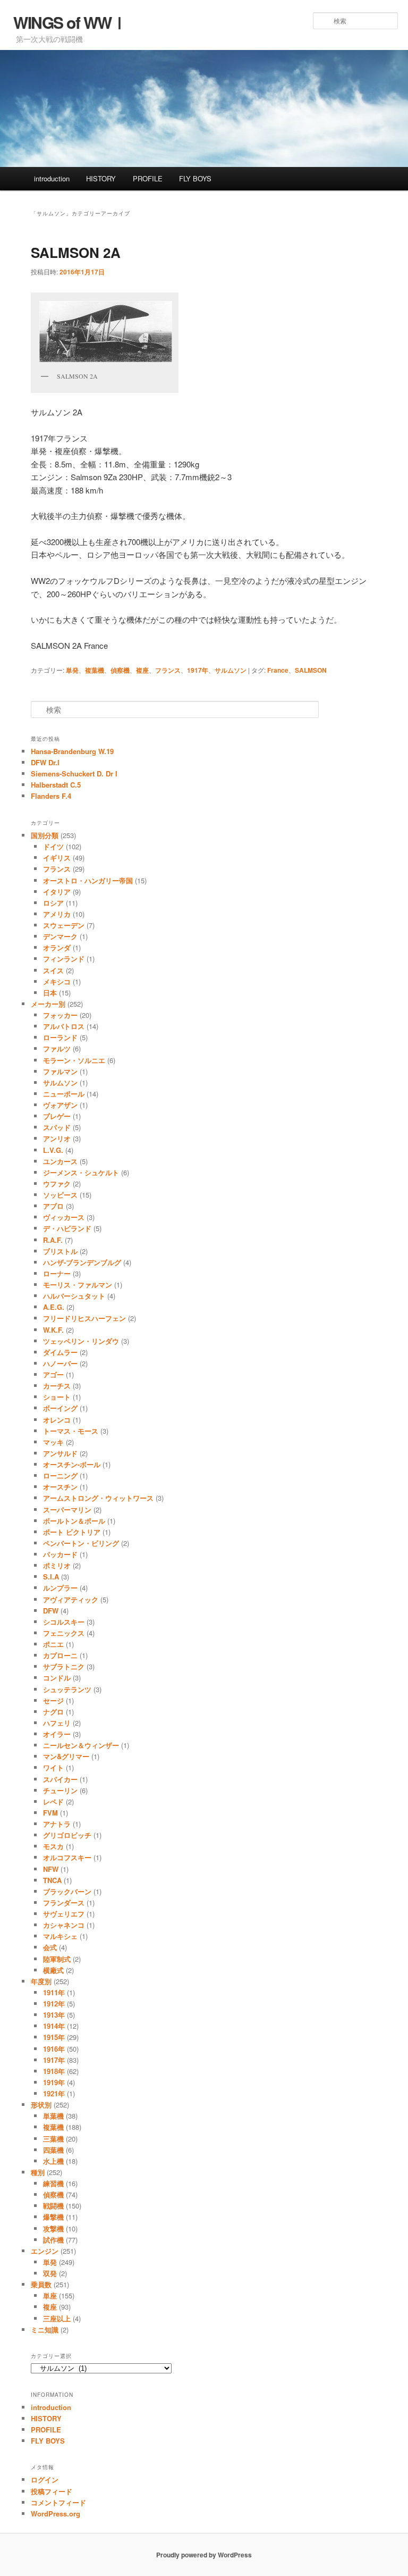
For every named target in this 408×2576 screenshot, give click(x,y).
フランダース (64, 1902)
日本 (50, 993)
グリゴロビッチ (67, 1835)
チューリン (60, 1790)
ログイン (45, 2479)
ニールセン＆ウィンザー (81, 1745)
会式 (50, 1947)
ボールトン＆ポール (74, 1521)
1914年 (54, 2026)
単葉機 (53, 2116)
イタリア (57, 892)
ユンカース (60, 1161)
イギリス (57, 858)
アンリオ (57, 1138)
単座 (50, 2295)
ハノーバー (60, 1363)
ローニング (60, 1475)
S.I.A (51, 1576)
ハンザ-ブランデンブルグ (82, 1262)
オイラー (57, 1734)
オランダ (57, 947)
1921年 (54, 2093)
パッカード (60, 1554)
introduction (52, 178)
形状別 (41, 2105)
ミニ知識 (45, 2330)
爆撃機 (53, 2217)
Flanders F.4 (51, 796)
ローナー (57, 1273)
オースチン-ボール (72, 1464)
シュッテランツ (67, 1689)
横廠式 (53, 1970)
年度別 (41, 1981)
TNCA (52, 1880)
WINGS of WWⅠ (70, 22)
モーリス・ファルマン (78, 1285)
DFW (51, 1611)
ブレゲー (57, 1116)
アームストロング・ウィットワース (98, 1498)
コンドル (57, 1678)
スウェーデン (64, 925)
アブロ (53, 1206)
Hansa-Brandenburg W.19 (72, 751)
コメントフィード (58, 2502)
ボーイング (60, 1408)
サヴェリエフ (64, 1914)
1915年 (54, 2037)
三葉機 (53, 2139)
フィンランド (64, 959)
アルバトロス (64, 1026)
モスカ (53, 1846)
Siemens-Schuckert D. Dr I (74, 773)
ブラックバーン (67, 1891)
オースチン (60, 1487)
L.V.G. (53, 1150)
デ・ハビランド (67, 1228)
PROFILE (148, 178)
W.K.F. (53, 1330)
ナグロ (53, 1712)
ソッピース (60, 1195)
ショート (57, 1397)
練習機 (53, 2183)
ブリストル (60, 1251)
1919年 (54, 2082)
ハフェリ (57, 1723)
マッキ (53, 1442)
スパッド (57, 1127)
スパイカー (60, 1779)
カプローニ (60, 1655)
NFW (51, 1869)
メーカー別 (48, 1004)
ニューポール (64, 1094)
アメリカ (57, 914)
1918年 (54, 2071)
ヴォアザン (60, 1105)
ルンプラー (60, 1588)
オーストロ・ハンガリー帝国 (88, 880)
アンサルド (60, 1453)
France (278, 670)
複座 (142, 670)
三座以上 (57, 2318)
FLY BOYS (195, 178)
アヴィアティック (71, 1599)
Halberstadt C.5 (56, 785)
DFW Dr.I (45, 762)
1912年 (54, 2004)
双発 (50, 2273)
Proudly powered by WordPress (204, 2555)
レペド (53, 1801)
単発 (72, 670)
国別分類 (45, 835)
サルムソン (231, 670)
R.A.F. (53, 1240)
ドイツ (53, 846)
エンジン (45, 2251)
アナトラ (57, 1824)
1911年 (54, 1992)
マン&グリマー (66, 1756)
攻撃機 (53, 2228)
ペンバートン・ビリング (81, 1543)
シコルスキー (64, 1622)
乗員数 (41, 2284)
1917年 (198, 670)
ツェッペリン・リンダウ (81, 1341)
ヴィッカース (64, 1217)
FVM (50, 1813)
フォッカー (60, 1015)
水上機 (53, 2161)
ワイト (53, 1767)
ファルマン (60, 1071)
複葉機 (95, 670)
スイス (53, 970)
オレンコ (57, 1420)
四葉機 (53, 2150)
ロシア (53, 903)
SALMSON (311, 670)
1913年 (54, 2015)
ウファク (57, 1184)
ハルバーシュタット (74, 1296)
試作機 (53, 2240)
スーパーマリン (67, 1509)
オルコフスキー (67, 1857)
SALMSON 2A (76, 252)
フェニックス (64, 1633)
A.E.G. (54, 1307)
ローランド (60, 1037)
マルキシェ (60, 1936)
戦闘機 (53, 2206)
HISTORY (101, 178)
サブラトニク (64, 1666)
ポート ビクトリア (72, 1532)
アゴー (53, 1374)
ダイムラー (60, 1352)
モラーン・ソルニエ (74, 1060)
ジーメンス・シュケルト (81, 1172)
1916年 (54, 2049)
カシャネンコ (64, 1925)
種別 (38, 2172)
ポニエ (53, 1644)
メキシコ (57, 981)
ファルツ (57, 1048)
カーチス (57, 1386)
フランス (168, 670)
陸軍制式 (57, 1959)
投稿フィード (52, 2491)
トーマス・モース (71, 1431)
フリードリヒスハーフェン (84, 1318)
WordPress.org (56, 2514)
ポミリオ (57, 1565)
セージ (53, 1700)
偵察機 (120, 670)
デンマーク (60, 936)
